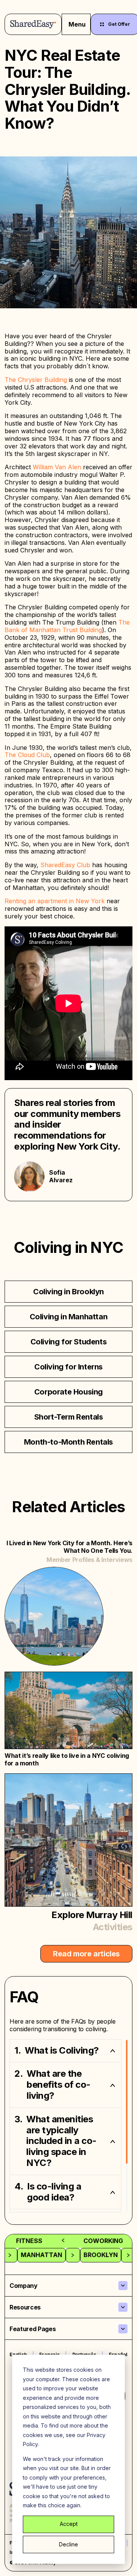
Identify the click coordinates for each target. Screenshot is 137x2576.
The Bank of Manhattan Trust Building (67, 626)
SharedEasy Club (65, 865)
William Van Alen (57, 467)
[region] (68, 2126)
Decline (68, 2544)
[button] (65, 2051)
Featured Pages (33, 2329)
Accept (69, 2524)
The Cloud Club (27, 755)
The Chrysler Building (36, 380)
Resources (25, 2307)
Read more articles (86, 1954)
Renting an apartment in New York (55, 901)
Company (24, 2286)
